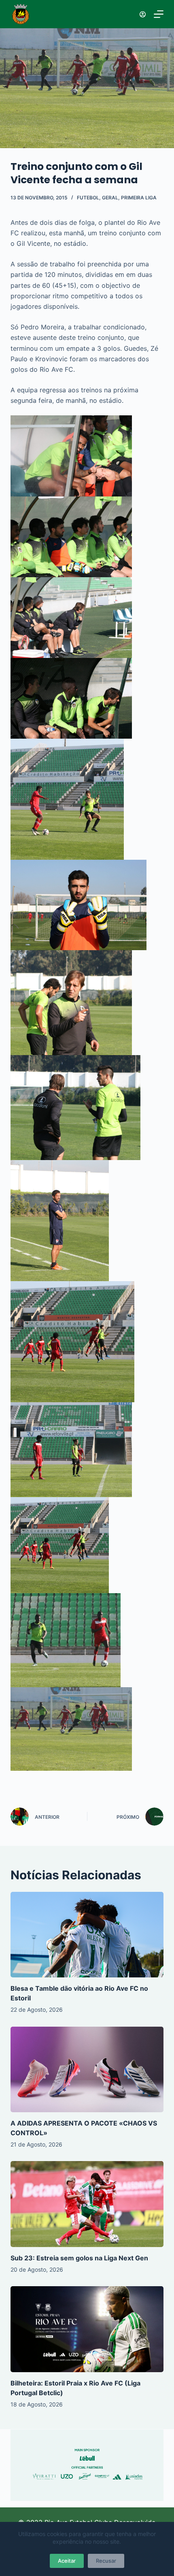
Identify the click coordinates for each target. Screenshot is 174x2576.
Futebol (88, 198)
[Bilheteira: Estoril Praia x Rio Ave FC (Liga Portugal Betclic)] (87, 2329)
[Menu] (159, 14)
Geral (110, 198)
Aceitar (67, 2561)
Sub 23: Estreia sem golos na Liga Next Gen (79, 2258)
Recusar (106, 2561)
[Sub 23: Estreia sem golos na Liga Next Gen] (87, 2204)
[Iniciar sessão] (143, 14)
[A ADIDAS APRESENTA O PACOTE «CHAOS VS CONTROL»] (87, 2070)
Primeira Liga (139, 198)
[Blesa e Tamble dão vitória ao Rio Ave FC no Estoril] (87, 1935)
